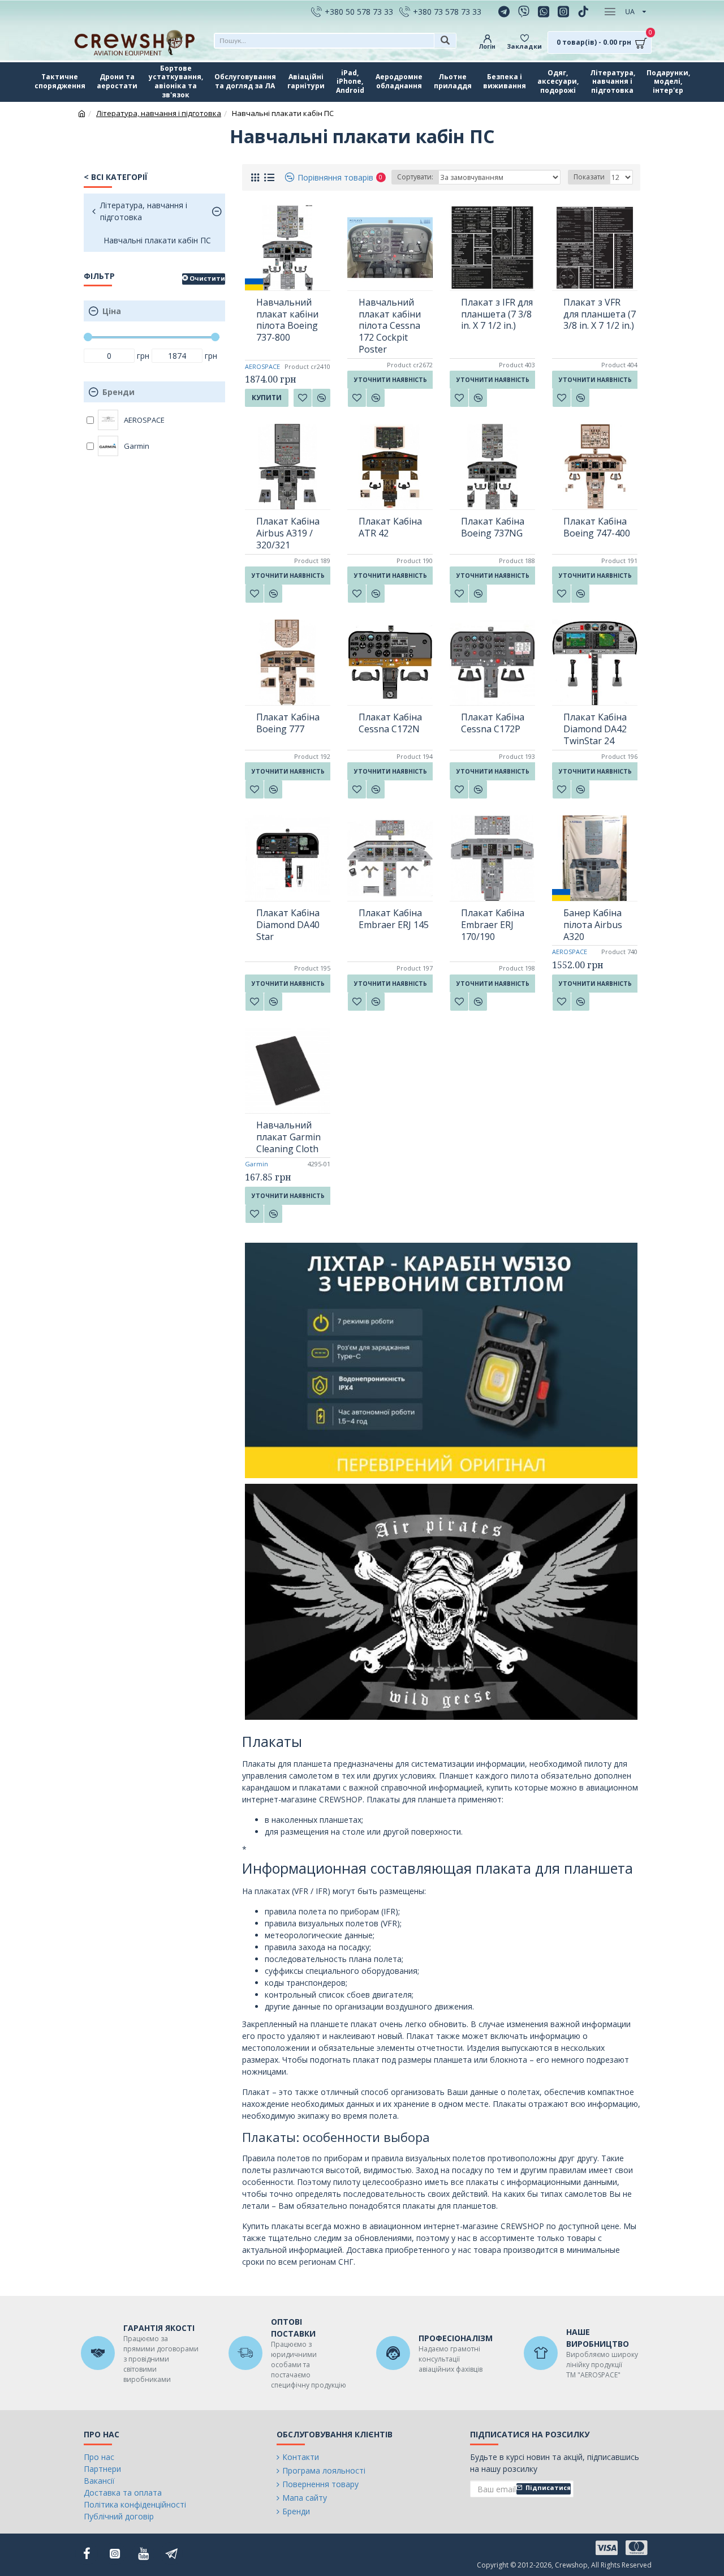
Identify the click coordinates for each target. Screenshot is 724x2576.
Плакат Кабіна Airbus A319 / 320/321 (288, 533)
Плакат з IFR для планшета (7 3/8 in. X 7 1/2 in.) (497, 314)
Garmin (257, 1164)
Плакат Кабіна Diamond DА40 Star (288, 925)
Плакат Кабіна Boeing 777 (288, 723)
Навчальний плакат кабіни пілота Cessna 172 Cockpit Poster (390, 326)
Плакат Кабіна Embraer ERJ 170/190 (493, 925)
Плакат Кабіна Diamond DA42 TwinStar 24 (595, 729)
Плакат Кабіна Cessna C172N (390, 723)
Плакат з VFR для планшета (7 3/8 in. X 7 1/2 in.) (600, 314)
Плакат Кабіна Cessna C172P (493, 723)
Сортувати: (415, 177)
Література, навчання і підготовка (159, 113)
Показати (589, 177)
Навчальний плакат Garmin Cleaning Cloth (288, 1137)
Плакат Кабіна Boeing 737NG (493, 527)
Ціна (112, 311)
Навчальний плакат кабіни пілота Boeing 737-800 (287, 320)
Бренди (118, 392)
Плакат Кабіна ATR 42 (390, 527)
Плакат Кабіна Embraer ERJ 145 (394, 919)
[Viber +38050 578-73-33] (525, 11)
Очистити (207, 278)
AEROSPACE (262, 366)
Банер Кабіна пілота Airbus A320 (593, 925)
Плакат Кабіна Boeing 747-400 (597, 527)
